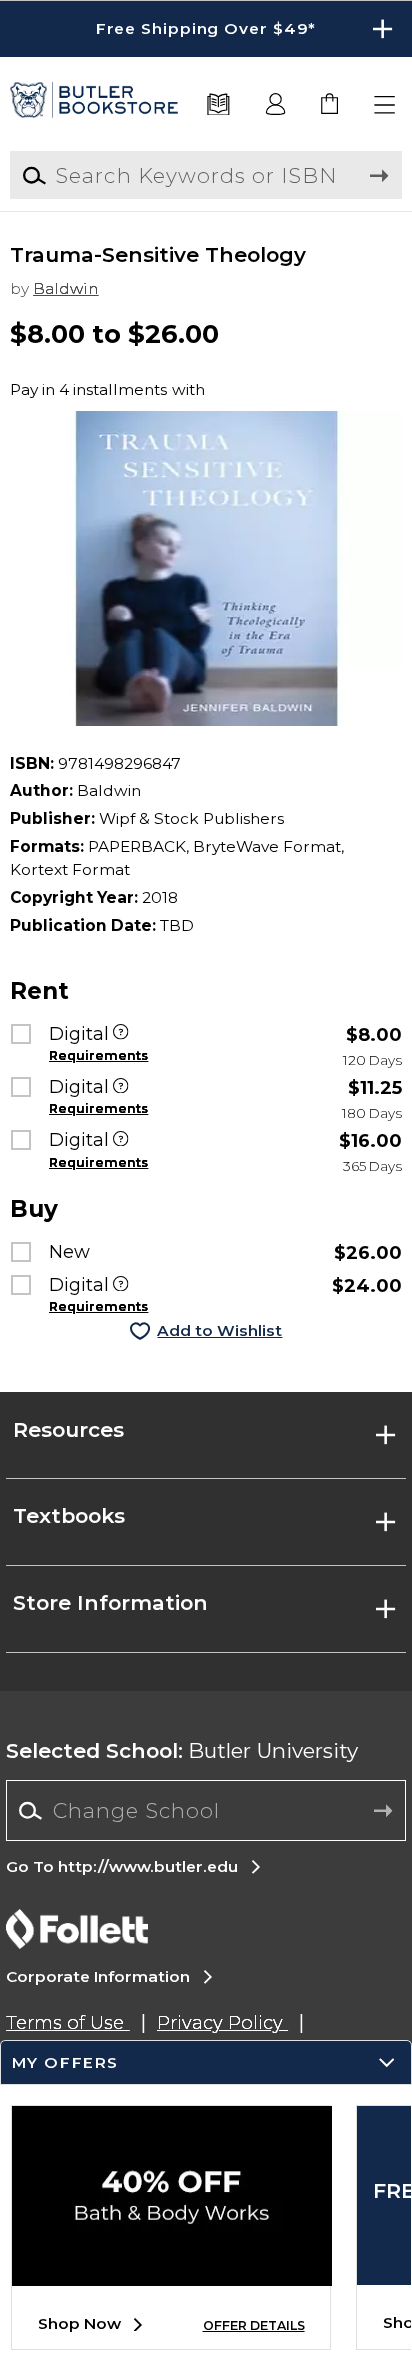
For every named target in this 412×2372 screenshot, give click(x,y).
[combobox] (205, 1811)
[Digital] (120, 1034)
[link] (330, 105)
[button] (206, 29)
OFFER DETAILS (254, 2325)
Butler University (182, 1750)
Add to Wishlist (219, 1330)
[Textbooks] (219, 105)
